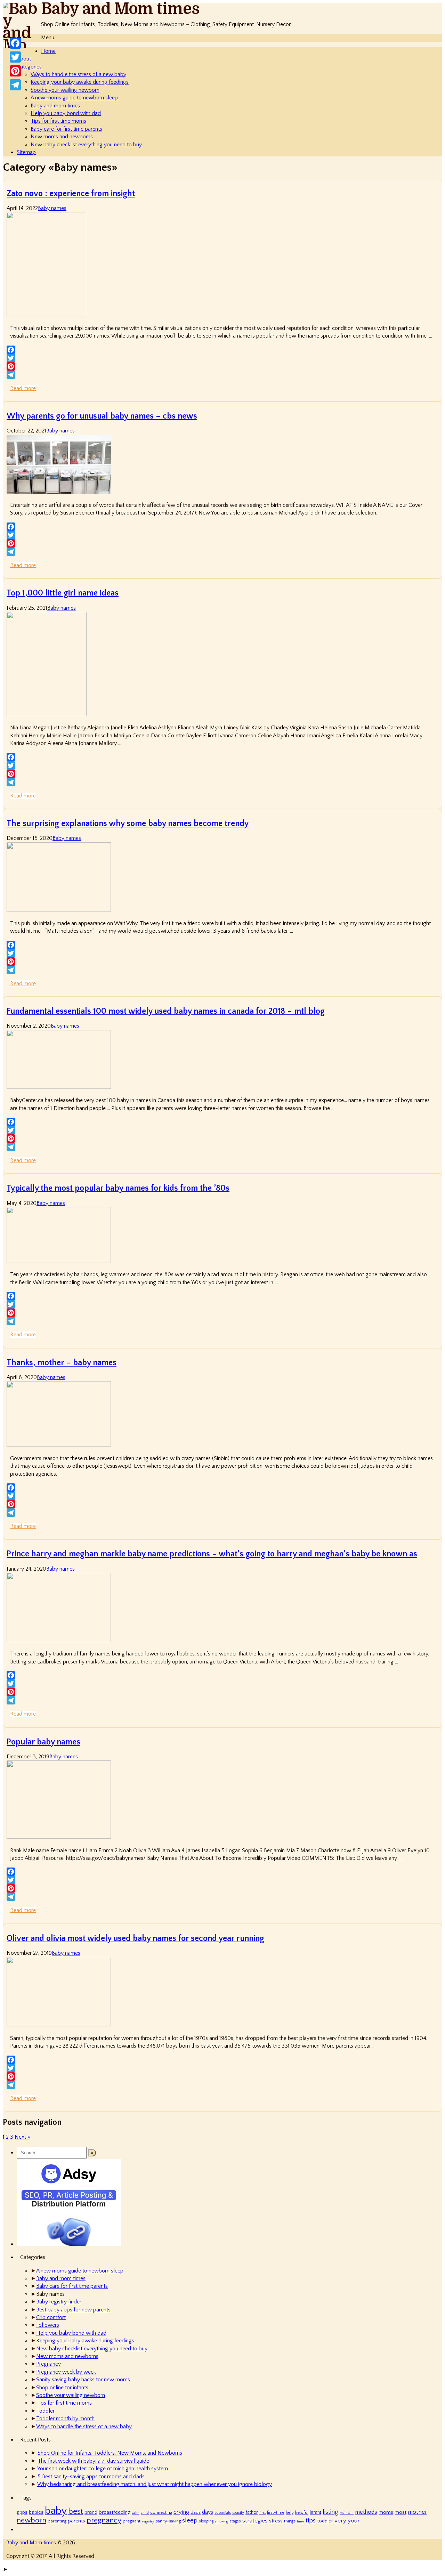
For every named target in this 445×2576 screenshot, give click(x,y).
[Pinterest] (222, 366)
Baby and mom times (55, 106)
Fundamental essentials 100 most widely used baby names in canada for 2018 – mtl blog (166, 1011)
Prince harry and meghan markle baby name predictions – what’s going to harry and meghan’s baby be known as (212, 1554)
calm (136, 2513)
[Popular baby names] (59, 1837)
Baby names (52, 208)
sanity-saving (168, 2521)
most (400, 2512)
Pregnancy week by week (66, 2372)
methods (366, 2512)
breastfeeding (115, 2512)
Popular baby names (43, 1742)
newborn (31, 2520)
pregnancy (104, 2520)
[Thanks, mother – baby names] (59, 1445)
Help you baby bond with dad (66, 113)
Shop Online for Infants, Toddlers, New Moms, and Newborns (110, 2453)
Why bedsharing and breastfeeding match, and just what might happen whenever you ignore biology (155, 2484)
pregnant (132, 2521)
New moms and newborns (62, 137)
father (252, 2512)
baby (56, 2511)
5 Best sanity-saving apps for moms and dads (91, 2477)
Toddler (45, 2411)
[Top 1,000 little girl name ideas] (47, 714)
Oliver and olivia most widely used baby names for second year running (135, 1938)
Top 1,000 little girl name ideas (63, 593)
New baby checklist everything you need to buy (86, 145)
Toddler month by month (65, 2419)
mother (418, 2512)
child (145, 2513)
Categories (29, 67)
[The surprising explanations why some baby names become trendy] (59, 910)
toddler (325, 2521)
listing (330, 2512)
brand (91, 2512)
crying (181, 2512)
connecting (161, 2512)
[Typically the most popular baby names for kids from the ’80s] (59, 1261)
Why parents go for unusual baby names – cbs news (102, 416)
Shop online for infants (62, 2388)
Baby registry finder (59, 2302)
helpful (302, 2512)
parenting (57, 2521)
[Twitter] (222, 358)
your (354, 2521)
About (24, 59)
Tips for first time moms (58, 121)
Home (48, 51)
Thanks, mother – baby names (62, 1363)
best (76, 2511)
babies (36, 2512)
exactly (238, 2513)
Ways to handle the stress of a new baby (78, 74)
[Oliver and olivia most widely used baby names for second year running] (59, 2025)
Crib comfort (51, 2317)
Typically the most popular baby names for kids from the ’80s (118, 1188)
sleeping (206, 2521)
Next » (22, 2137)
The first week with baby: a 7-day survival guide (93, 2461)
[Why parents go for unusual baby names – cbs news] (59, 492)
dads (196, 2512)
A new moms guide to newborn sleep (74, 98)
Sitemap (26, 152)
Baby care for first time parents (66, 129)
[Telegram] (222, 375)
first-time (276, 2513)
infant (315, 2512)
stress (276, 2521)
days (208, 2512)
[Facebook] (222, 350)
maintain (347, 2513)
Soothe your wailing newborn (65, 90)
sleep (190, 2521)
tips (311, 2520)
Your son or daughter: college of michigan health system (103, 2469)
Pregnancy (48, 2364)
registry (148, 2521)
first (262, 2513)
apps (22, 2512)
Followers (48, 2325)
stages (235, 2521)
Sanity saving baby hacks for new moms (83, 2380)
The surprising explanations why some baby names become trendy (128, 824)
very (340, 2521)
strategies (255, 2521)
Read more (23, 388)
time (301, 2521)
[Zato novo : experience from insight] (46, 315)
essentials (223, 2513)
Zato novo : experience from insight (71, 194)
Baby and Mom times (120, 9)
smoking (221, 2521)
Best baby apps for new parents (73, 2310)
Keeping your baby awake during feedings (80, 82)
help (290, 2513)
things (290, 2521)
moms (386, 2512)
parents (76, 2521)
